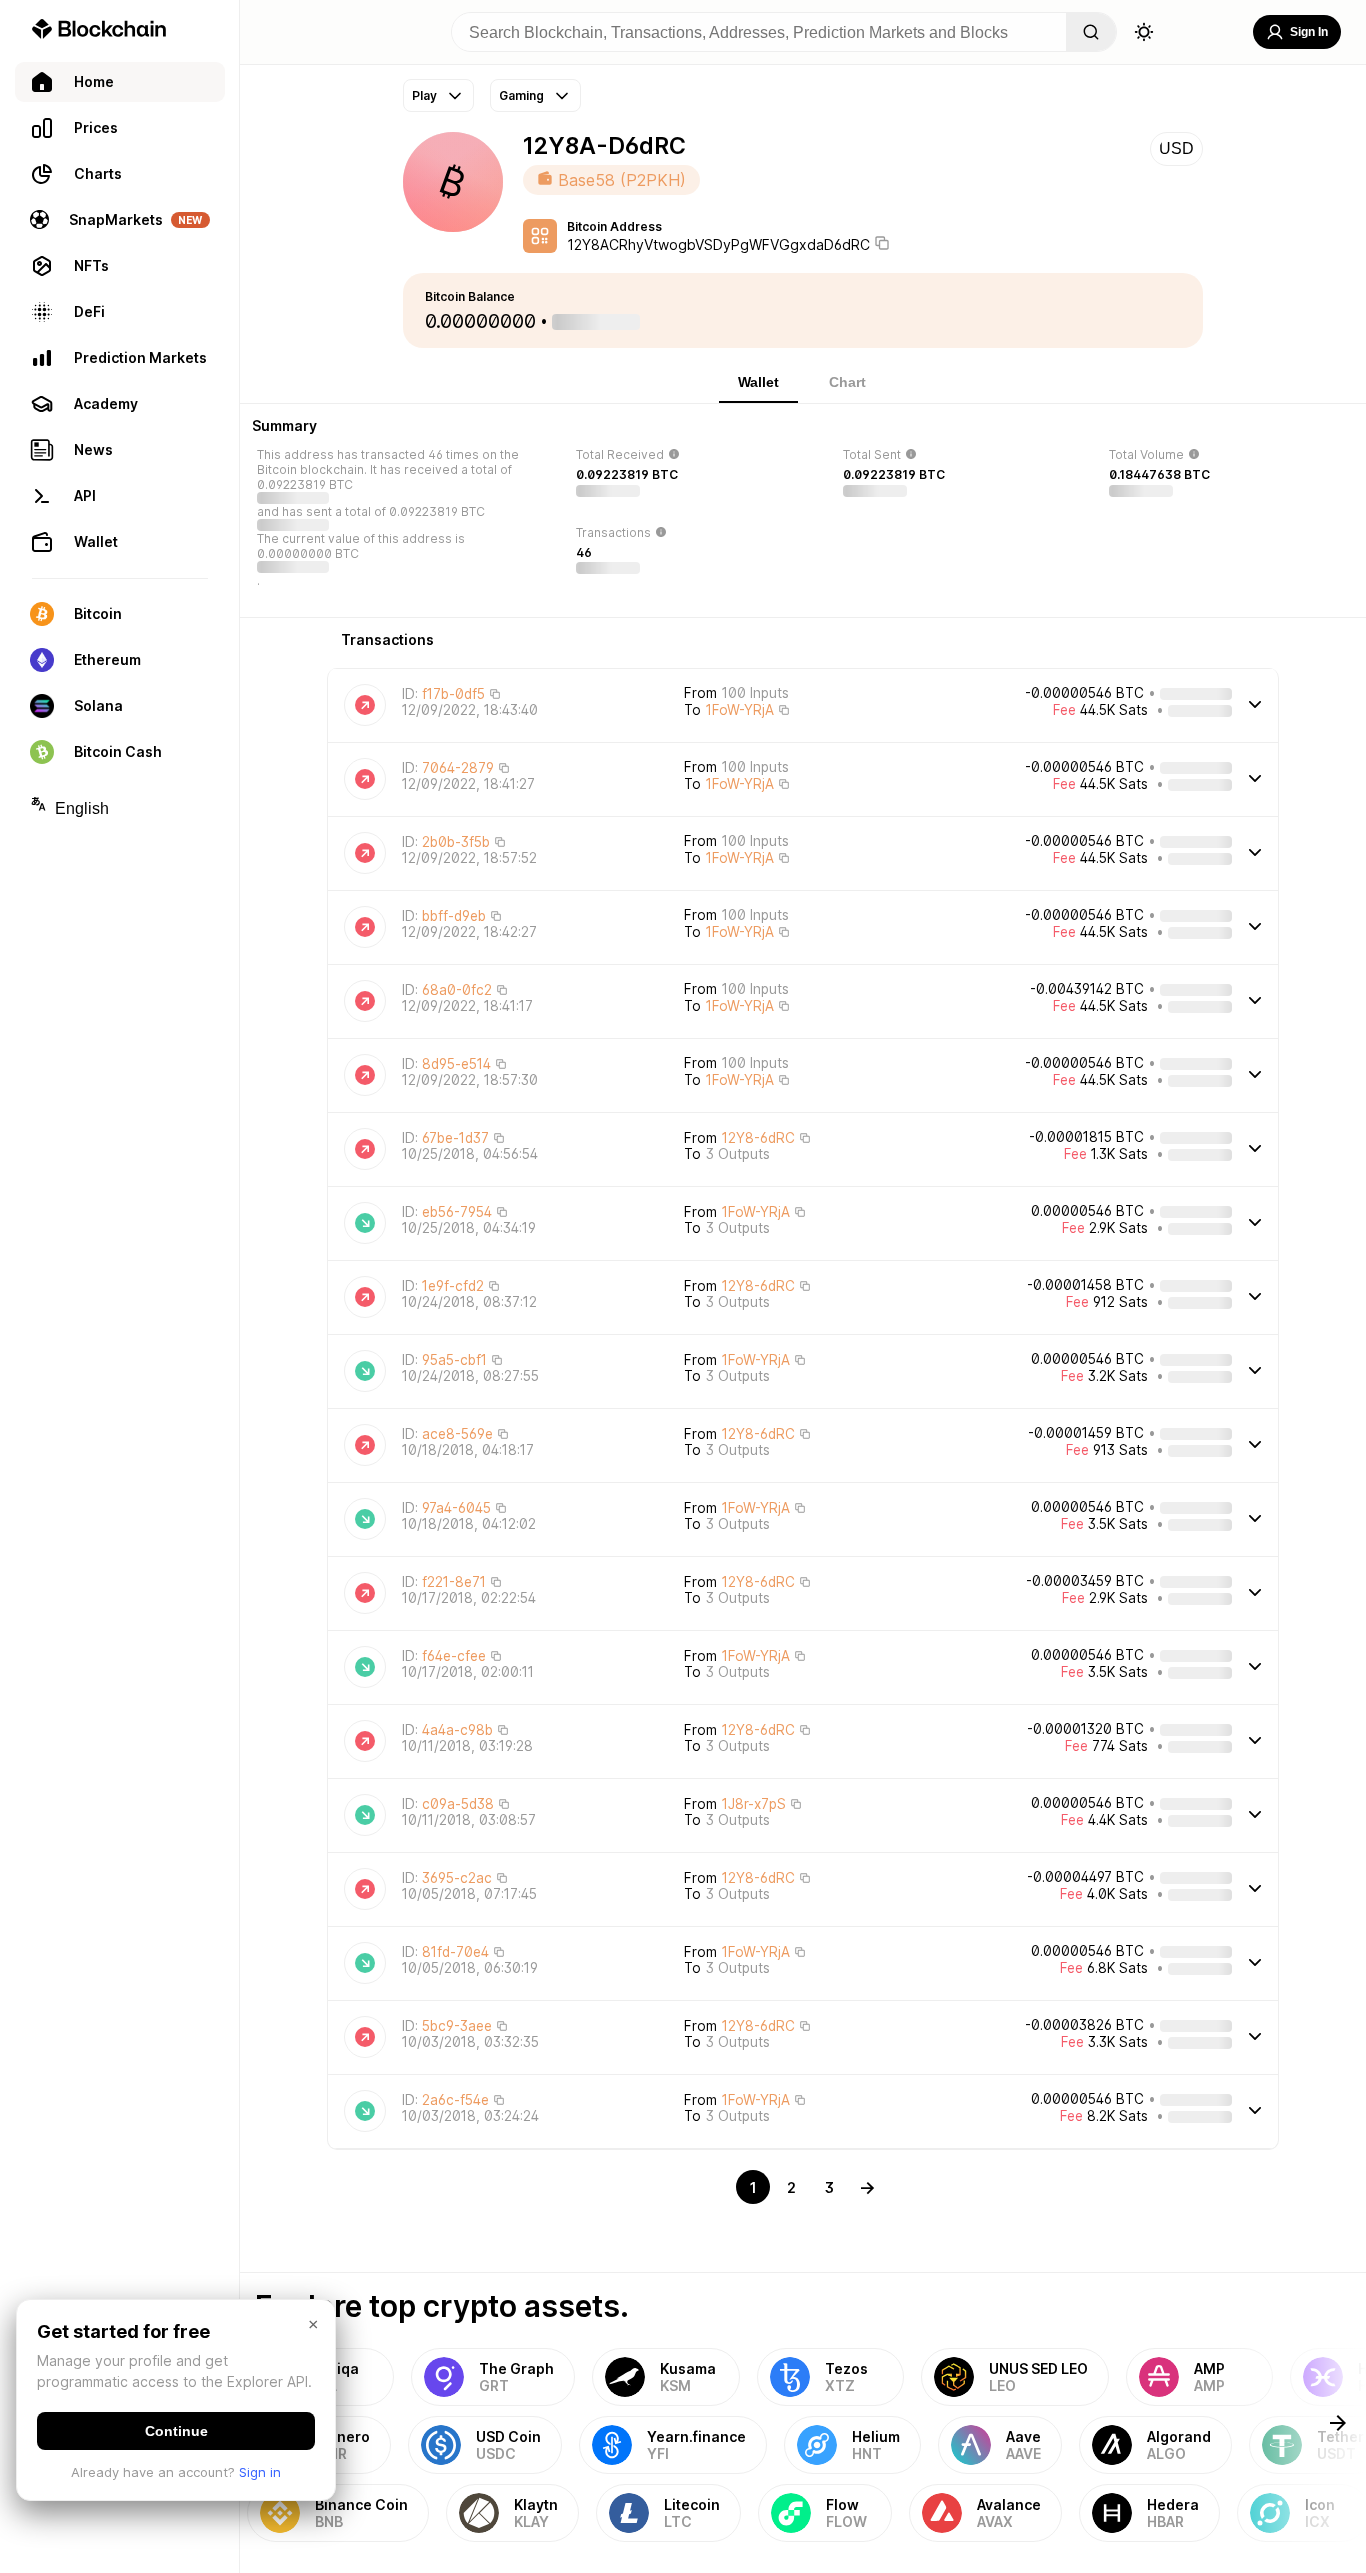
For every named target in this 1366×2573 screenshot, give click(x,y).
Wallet (758, 382)
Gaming (521, 95)
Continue (176, 2431)
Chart (847, 382)
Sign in (260, 2472)
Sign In (1309, 32)
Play (424, 95)
